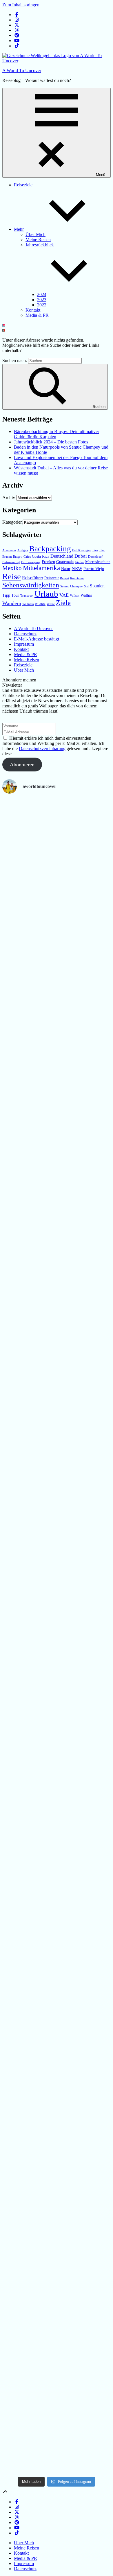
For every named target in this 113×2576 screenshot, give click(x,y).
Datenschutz (25, 634)
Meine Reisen (38, 240)
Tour (15, 595)
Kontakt (33, 310)
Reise (12, 576)
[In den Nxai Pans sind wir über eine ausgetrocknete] (19, 879)
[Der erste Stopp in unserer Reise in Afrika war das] (94, 912)
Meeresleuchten (98, 562)
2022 (42, 305)
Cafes (27, 557)
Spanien (97, 586)
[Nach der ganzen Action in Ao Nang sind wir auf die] (94, 1087)
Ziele (63, 603)
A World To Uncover (22, 71)
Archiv (9, 498)
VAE (64, 595)
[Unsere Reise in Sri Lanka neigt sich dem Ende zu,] (57, 2305)
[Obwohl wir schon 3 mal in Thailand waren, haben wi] (19, 1731)
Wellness (28, 604)
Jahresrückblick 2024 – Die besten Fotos (51, 442)
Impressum (24, 644)
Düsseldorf (95, 557)
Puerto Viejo (94, 569)
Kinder (79, 562)
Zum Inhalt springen (21, 5)
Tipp (6, 595)
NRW (77, 568)
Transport (27, 596)
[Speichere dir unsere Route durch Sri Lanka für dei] (19, 2270)
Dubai (81, 556)
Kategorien (12, 522)
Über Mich (35, 234)
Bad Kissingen (82, 550)
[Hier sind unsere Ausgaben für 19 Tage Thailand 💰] (19, 1343)
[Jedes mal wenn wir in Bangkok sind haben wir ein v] (57, 1736)
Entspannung (11, 562)
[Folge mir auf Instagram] (17, 20)
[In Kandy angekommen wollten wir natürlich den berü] (94, 2230)
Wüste (51, 604)
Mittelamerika (41, 568)
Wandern (12, 603)
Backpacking (50, 549)
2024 (42, 294)
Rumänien (77, 578)
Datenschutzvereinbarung (42, 749)
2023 (42, 300)
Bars (95, 550)
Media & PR (37, 315)
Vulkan (75, 596)
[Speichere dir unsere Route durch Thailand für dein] (57, 1111)
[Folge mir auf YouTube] (17, 41)
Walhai (86, 595)
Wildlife (40, 604)
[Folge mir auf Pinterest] (17, 35)
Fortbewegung (31, 562)
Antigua (23, 550)
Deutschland (62, 556)
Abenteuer (9, 550)
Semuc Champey (72, 586)
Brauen (7, 557)
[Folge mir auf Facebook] (17, 15)
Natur (66, 569)
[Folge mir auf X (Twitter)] (17, 25)
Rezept (64, 578)
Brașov (18, 557)
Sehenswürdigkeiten (31, 585)
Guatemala (65, 562)
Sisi (86, 586)
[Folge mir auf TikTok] (17, 46)
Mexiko (12, 568)
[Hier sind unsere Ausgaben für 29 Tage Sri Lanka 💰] (94, 1898)
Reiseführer (33, 578)
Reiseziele (23, 185)
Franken (48, 562)
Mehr (19, 229)
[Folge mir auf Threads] (17, 30)
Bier (102, 550)
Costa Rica (41, 556)
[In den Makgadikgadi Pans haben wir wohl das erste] (57, 907)
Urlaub (46, 594)
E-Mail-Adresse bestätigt (37, 639)
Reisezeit (52, 578)
